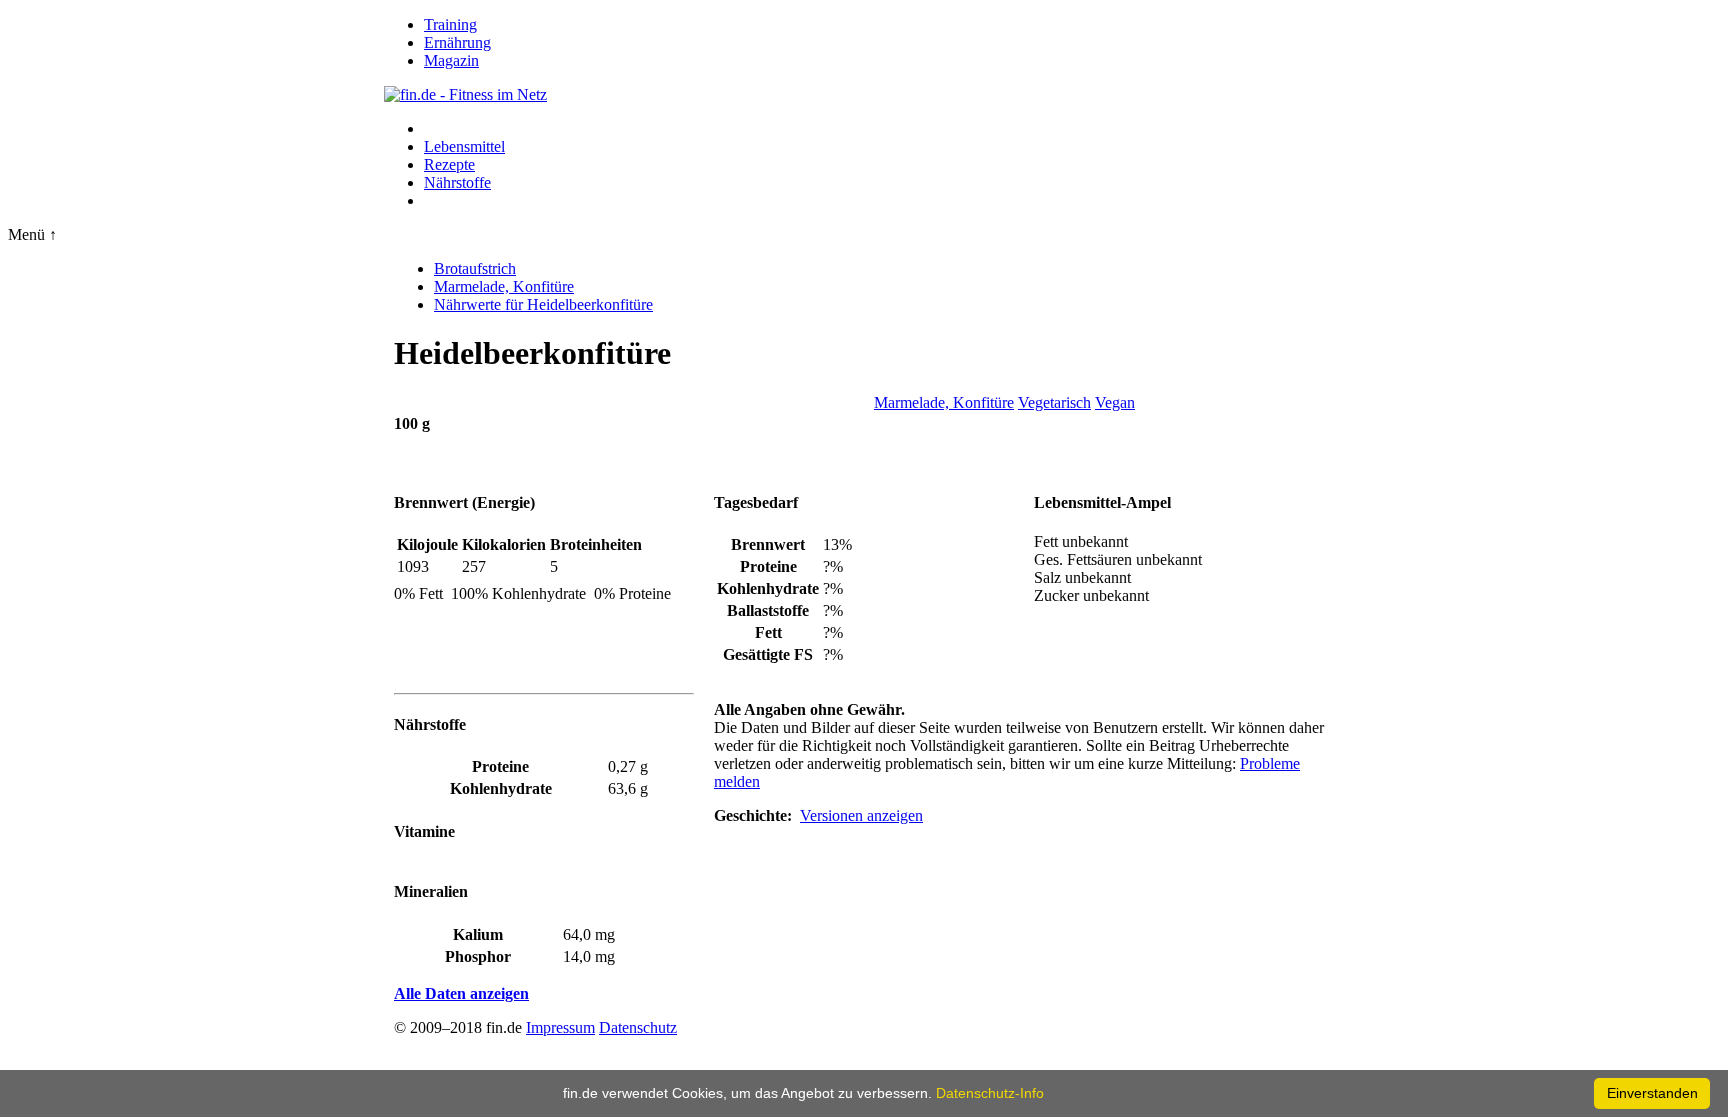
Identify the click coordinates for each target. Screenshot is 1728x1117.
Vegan (1115, 402)
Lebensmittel (464, 146)
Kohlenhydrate (501, 788)
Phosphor (478, 956)
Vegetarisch (1054, 402)
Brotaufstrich (475, 268)
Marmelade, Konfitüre (504, 286)
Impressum (560, 1027)
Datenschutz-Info (990, 1093)
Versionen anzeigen (861, 815)
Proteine (500, 766)
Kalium (478, 934)
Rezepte (449, 164)
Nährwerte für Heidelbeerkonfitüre (543, 304)
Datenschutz (638, 1027)
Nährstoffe (457, 182)
